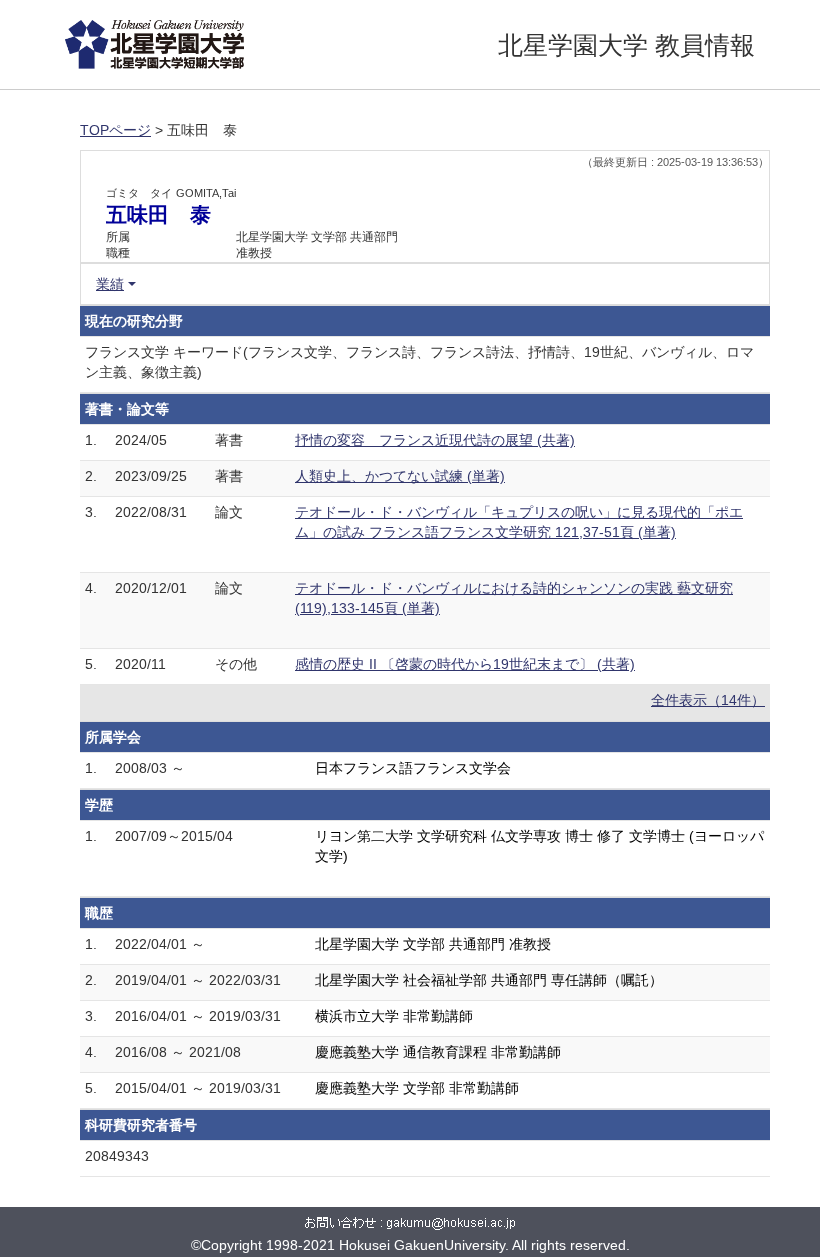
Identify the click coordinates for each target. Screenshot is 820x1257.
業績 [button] (110, 284)
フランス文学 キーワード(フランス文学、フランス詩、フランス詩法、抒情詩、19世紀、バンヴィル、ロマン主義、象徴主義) (419, 362)
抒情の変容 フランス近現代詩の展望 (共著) (435, 440)
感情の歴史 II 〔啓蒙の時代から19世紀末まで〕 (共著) (465, 664)
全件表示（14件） (708, 700)
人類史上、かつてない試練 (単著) (400, 476)
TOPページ (115, 130)
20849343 (117, 1156)
